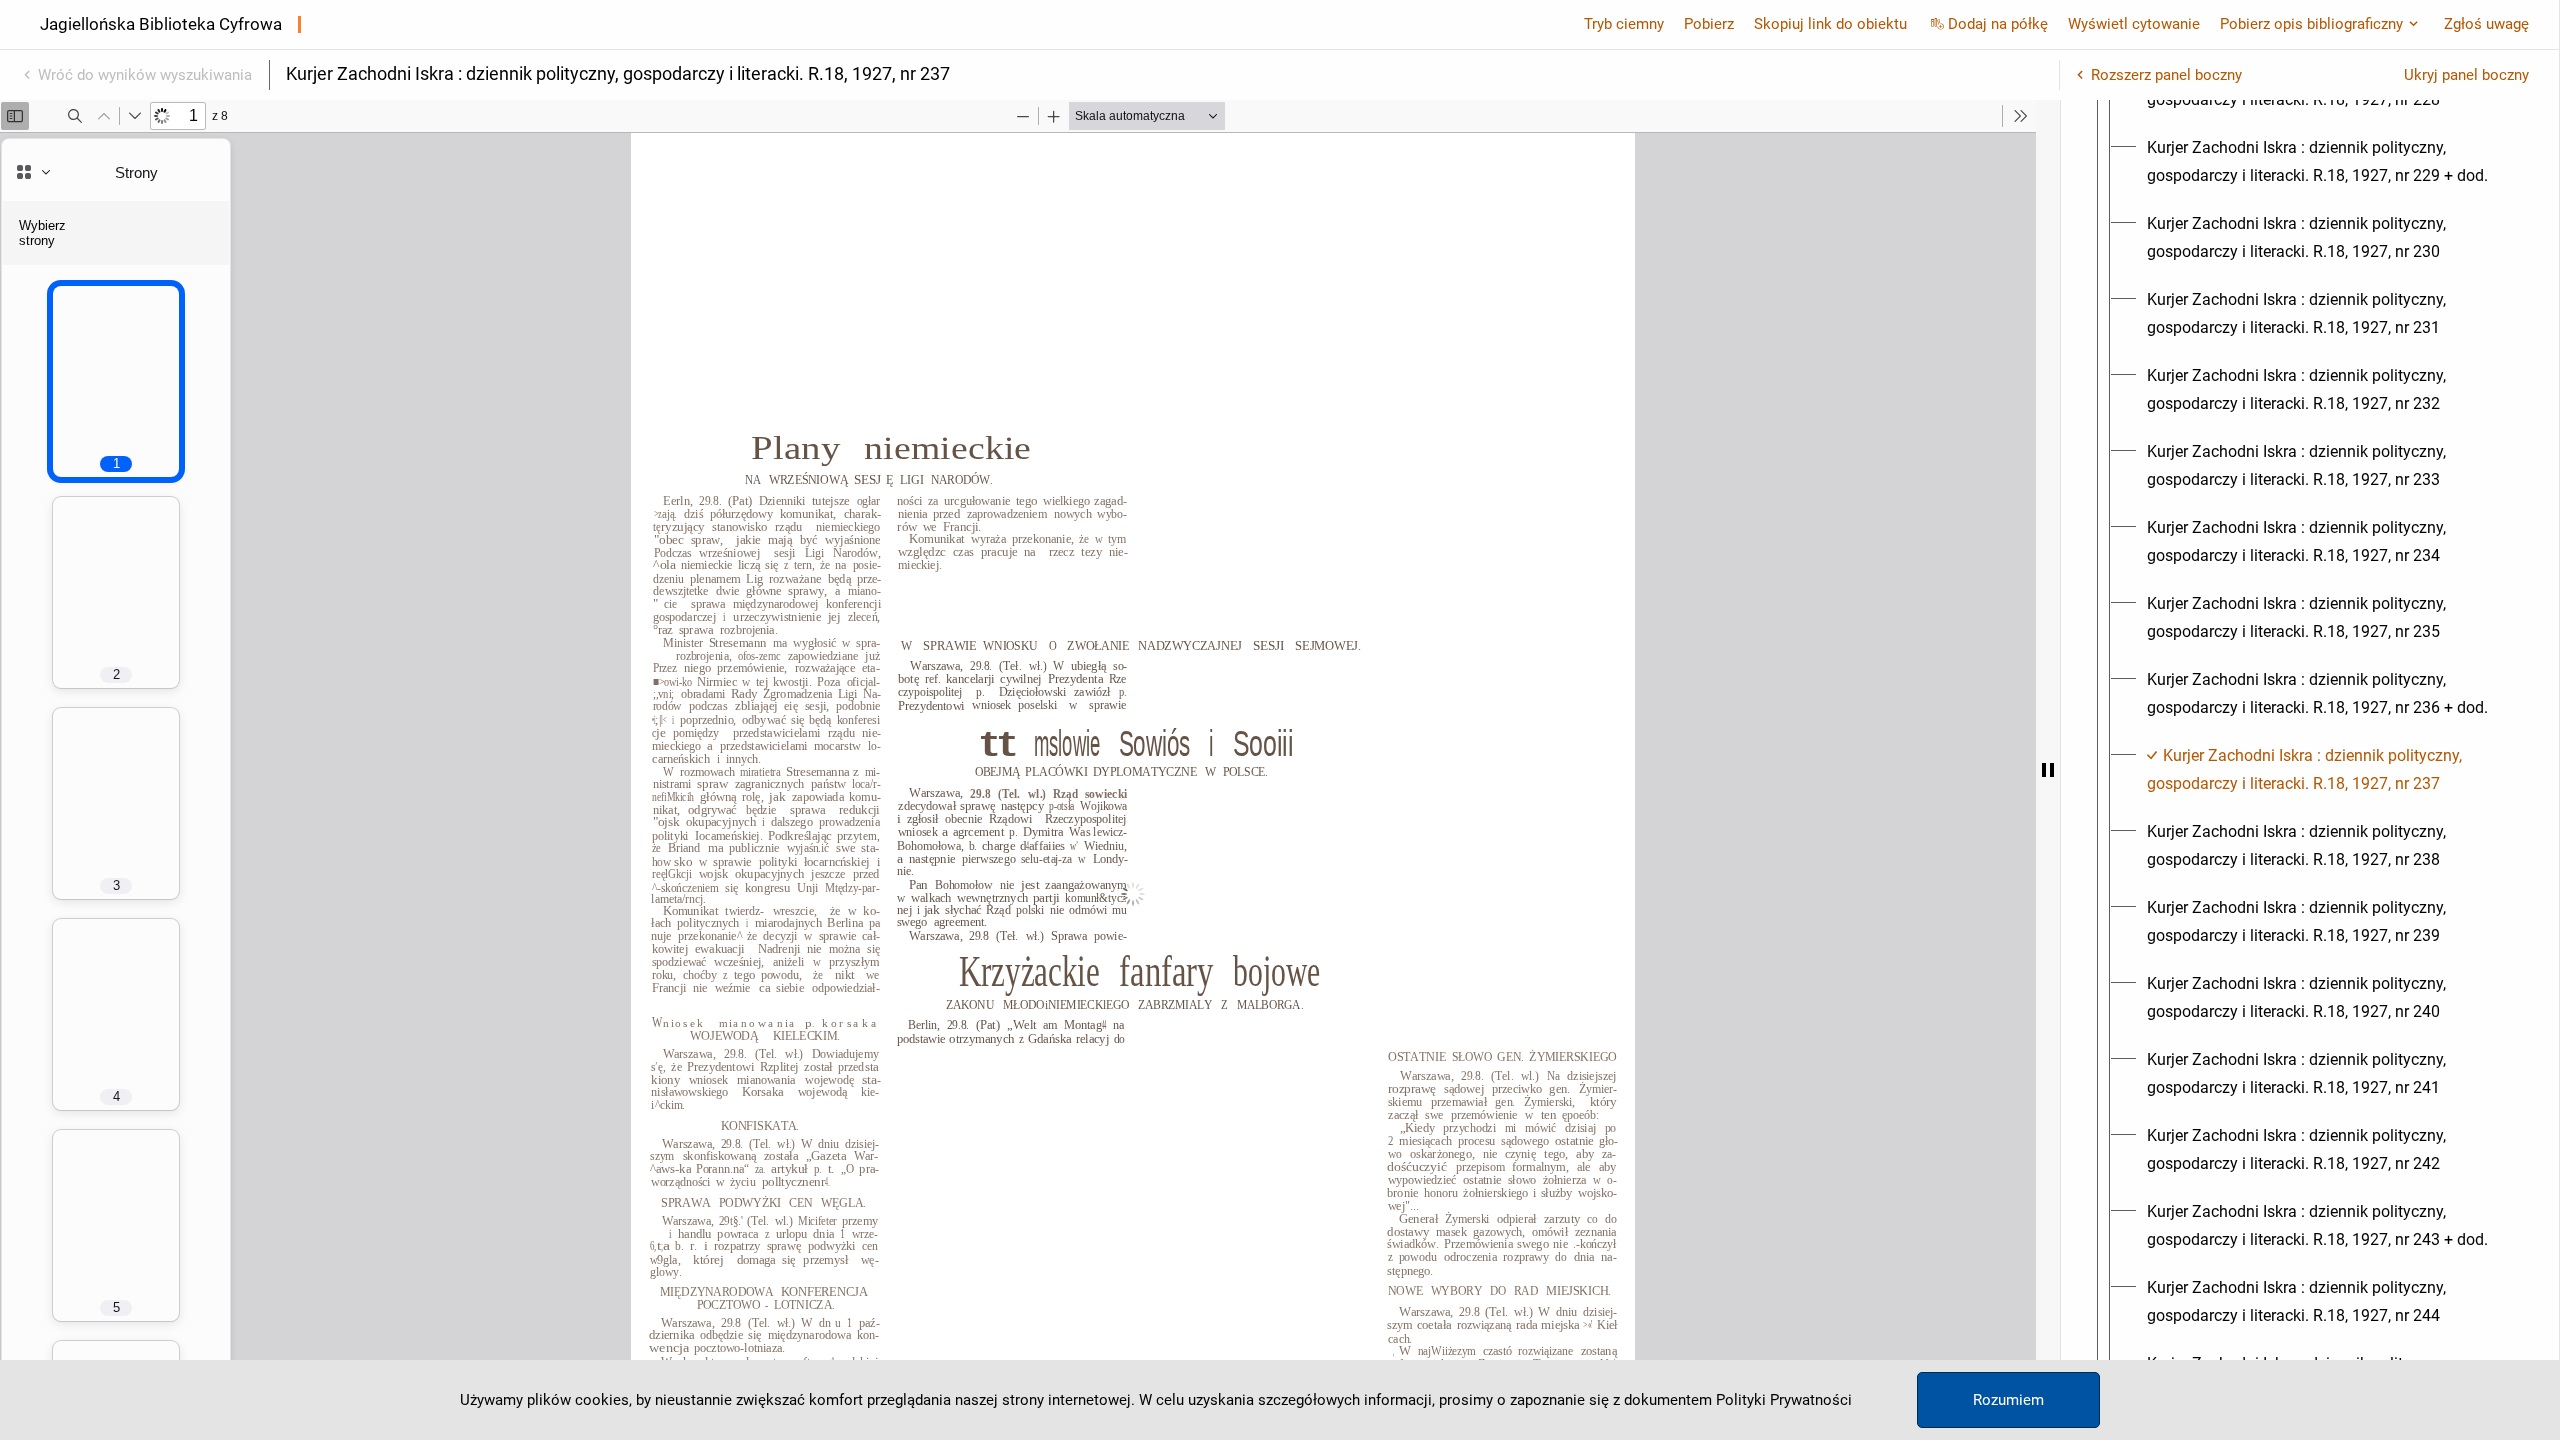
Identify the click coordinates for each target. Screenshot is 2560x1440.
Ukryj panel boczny (2466, 75)
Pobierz (1709, 24)
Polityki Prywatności (1784, 1400)
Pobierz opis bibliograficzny (2311, 24)
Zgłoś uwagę (2486, 24)
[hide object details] (2048, 770)
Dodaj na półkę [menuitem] (1998, 24)
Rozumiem (2008, 1400)
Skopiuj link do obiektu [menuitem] (1830, 24)
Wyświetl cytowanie (2134, 24)
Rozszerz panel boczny (2166, 75)
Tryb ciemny (1624, 24)
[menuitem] (2328, 162)
